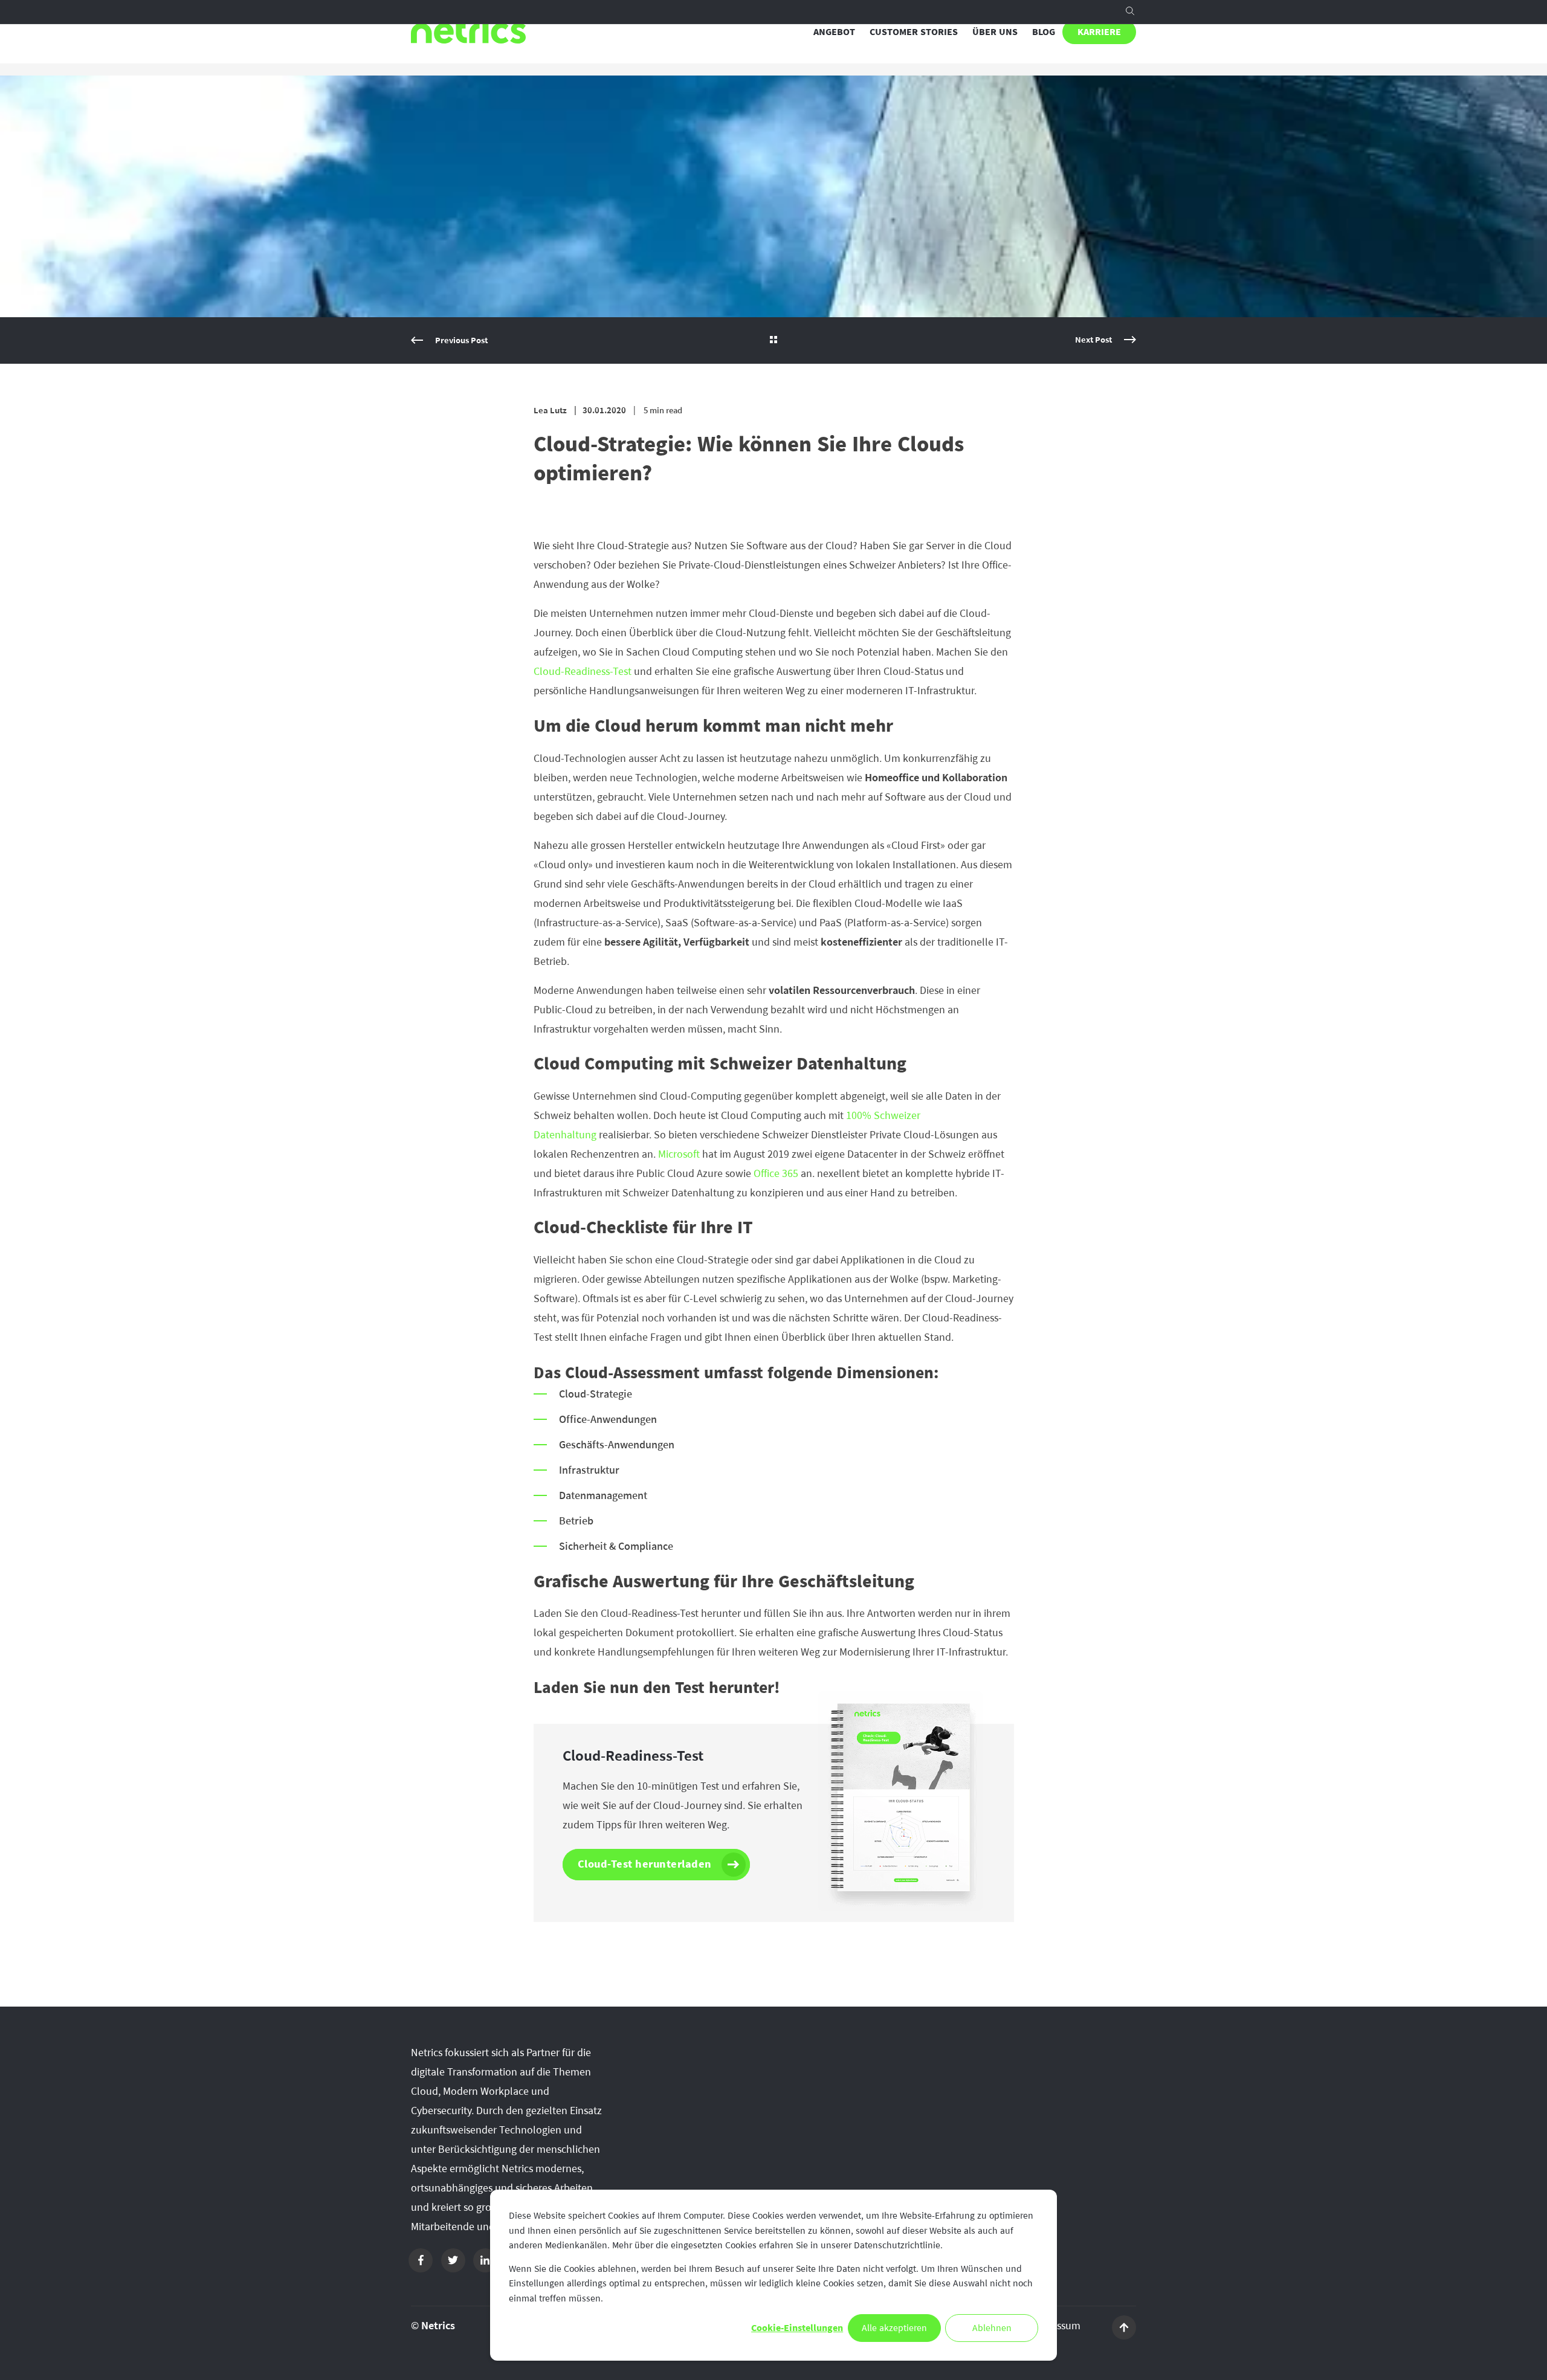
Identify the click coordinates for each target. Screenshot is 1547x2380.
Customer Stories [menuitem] (914, 32)
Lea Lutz (550, 411)
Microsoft (680, 1154)
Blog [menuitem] (1044, 32)
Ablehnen (992, 2328)
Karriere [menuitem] (1099, 32)
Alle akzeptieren (894, 2328)
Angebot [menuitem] (834, 32)
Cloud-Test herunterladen (645, 1864)
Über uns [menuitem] (995, 32)
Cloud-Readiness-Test (583, 671)
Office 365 (776, 1173)
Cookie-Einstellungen (797, 2328)
